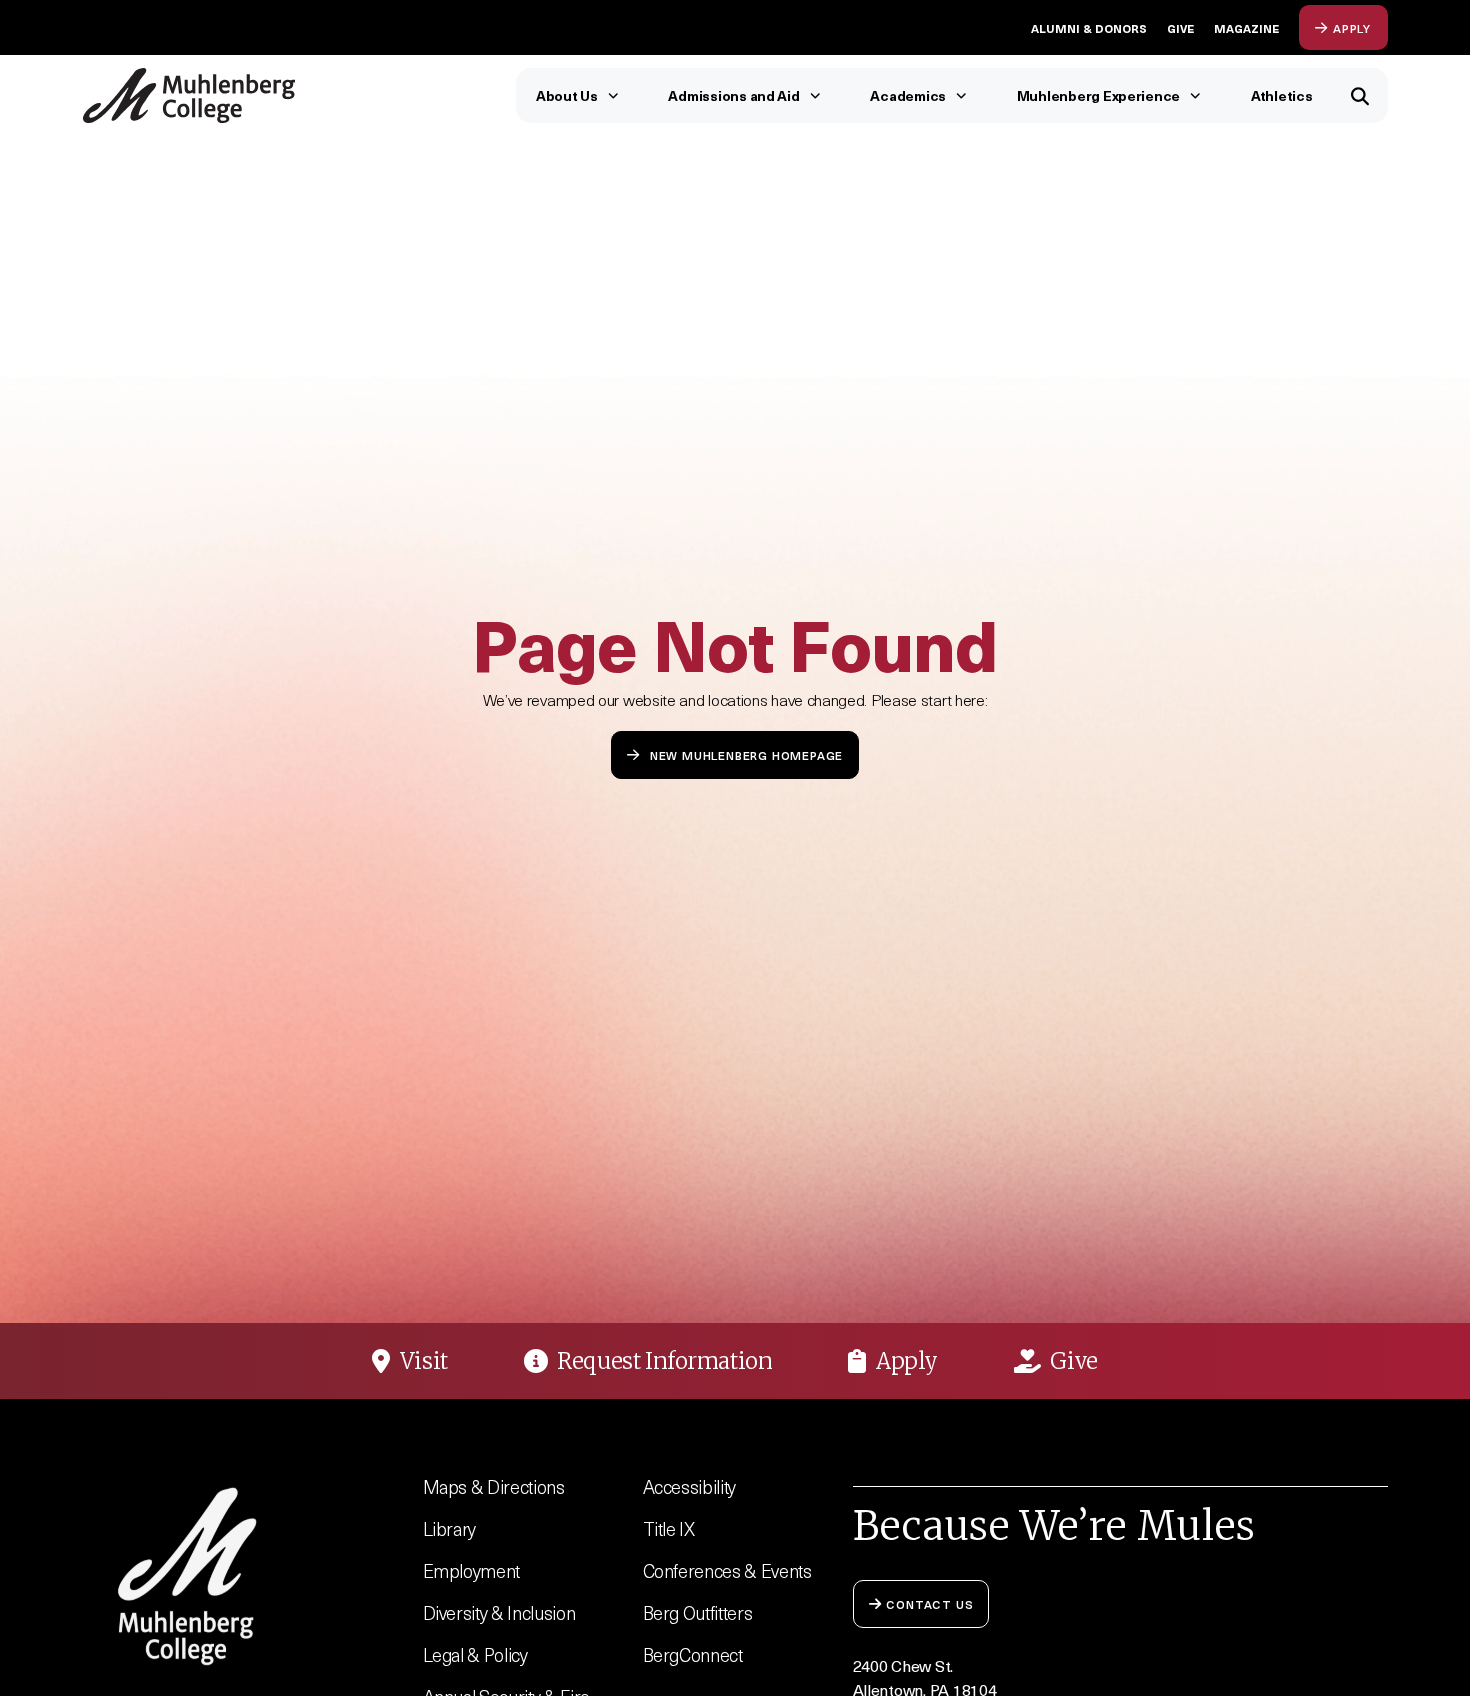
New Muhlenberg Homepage (746, 754)
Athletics (1282, 95)
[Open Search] (1360, 95)
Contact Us (929, 1603)
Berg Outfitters (698, 1612)
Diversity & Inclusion (499, 1612)
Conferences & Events (727, 1570)
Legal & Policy (475, 1654)
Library (450, 1528)
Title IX (669, 1528)
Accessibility (690, 1486)
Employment (472, 1570)
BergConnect (693, 1654)
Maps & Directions (494, 1486)
